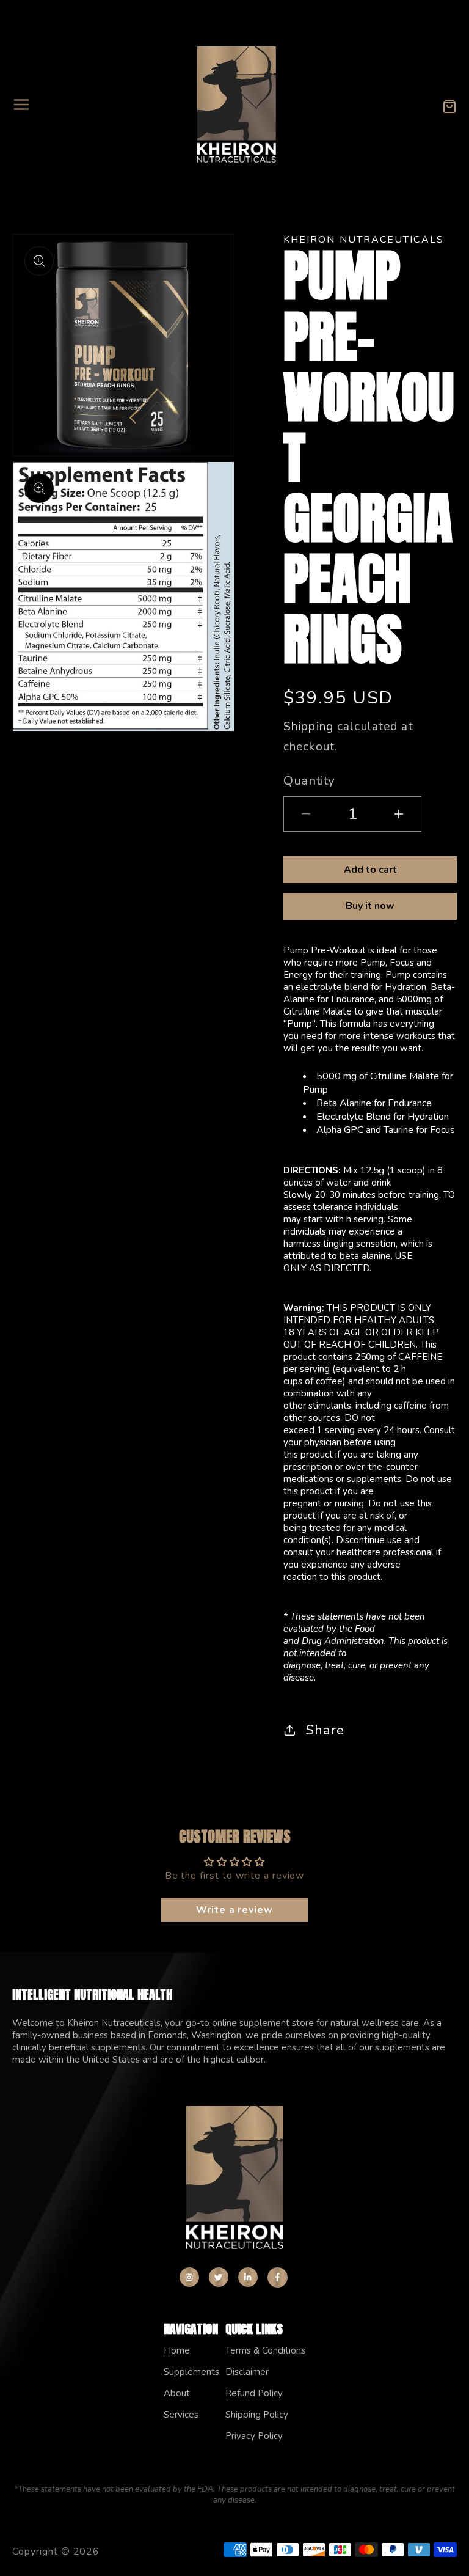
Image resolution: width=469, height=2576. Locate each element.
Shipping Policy (257, 2415)
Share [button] (325, 1730)
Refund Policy (254, 2393)
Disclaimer (247, 2372)
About (177, 2393)
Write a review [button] (234, 1910)
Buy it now (370, 906)
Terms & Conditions (265, 2350)
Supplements (191, 2372)
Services (181, 2415)
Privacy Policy (254, 2436)
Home (177, 2350)
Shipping (308, 727)
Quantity (309, 780)
